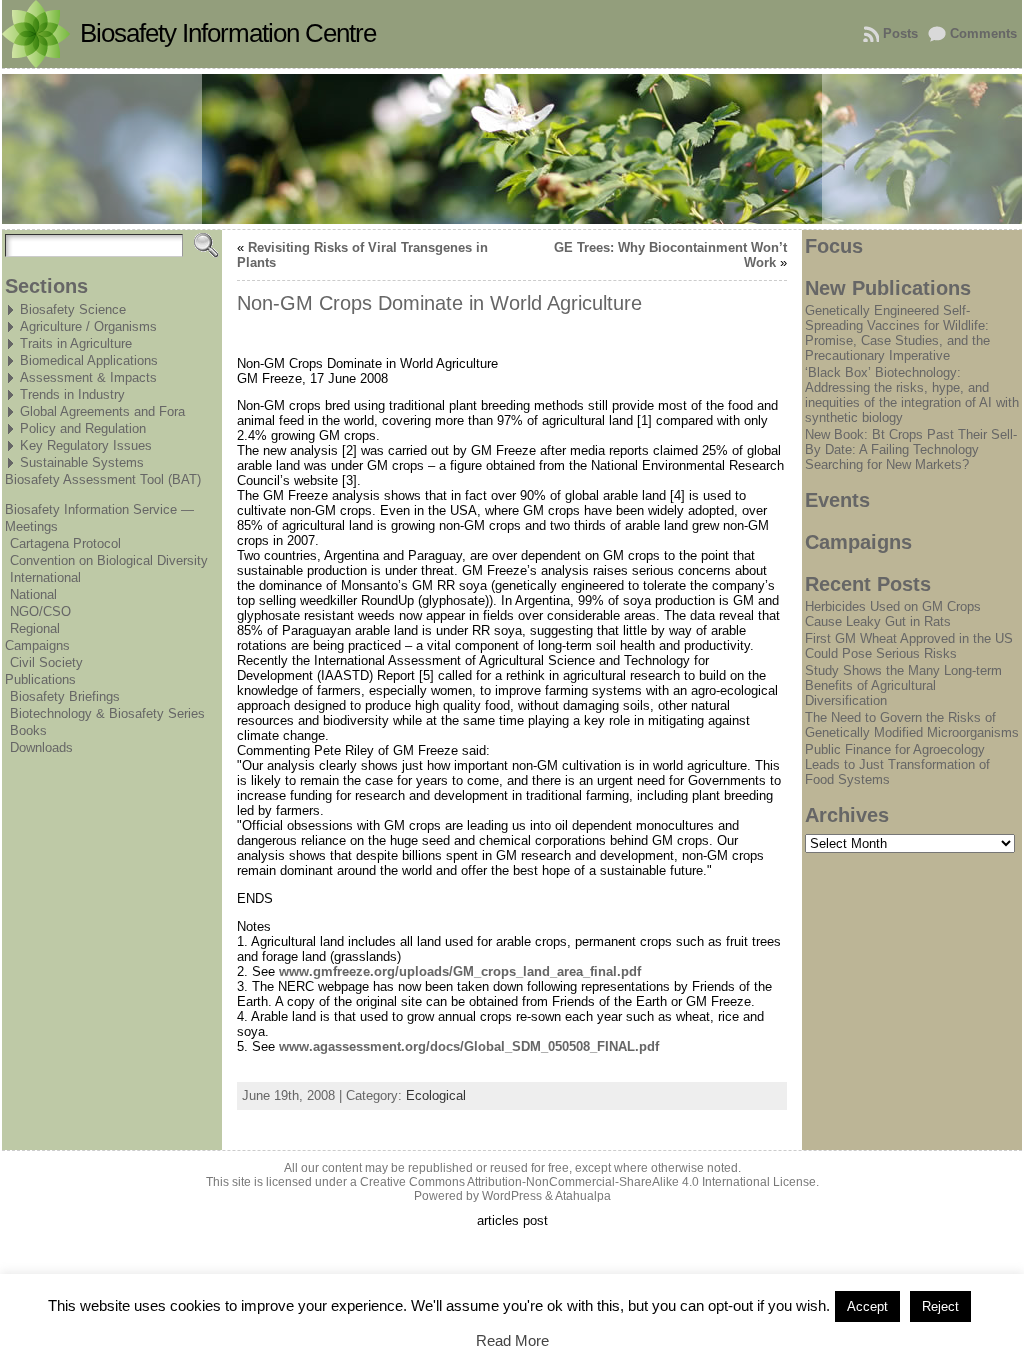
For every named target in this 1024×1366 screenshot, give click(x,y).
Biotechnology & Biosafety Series (107, 713)
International (45, 577)
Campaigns (37, 645)
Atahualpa (583, 1196)
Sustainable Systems (82, 462)
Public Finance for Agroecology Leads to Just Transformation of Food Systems (897, 764)
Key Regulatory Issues (86, 445)
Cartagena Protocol (65, 543)
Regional (35, 628)
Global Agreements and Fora (102, 411)
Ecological (436, 1095)
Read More (512, 1340)
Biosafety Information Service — (99, 509)
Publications (40, 679)
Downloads (41, 747)
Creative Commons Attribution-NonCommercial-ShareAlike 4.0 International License (588, 1182)
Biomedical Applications (89, 360)
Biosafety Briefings (65, 696)
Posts (900, 33)
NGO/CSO (40, 611)
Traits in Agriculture (76, 343)
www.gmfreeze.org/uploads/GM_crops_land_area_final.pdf (460, 971)
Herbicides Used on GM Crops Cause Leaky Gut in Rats (893, 614)
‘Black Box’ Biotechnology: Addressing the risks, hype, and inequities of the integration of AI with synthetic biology (912, 395)
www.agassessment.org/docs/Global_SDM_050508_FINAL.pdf (469, 1046)
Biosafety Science (73, 309)
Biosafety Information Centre (228, 33)
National (33, 594)
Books (28, 730)
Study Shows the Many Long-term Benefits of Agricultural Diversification (903, 685)
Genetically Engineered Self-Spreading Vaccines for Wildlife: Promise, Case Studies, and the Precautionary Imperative (897, 333)
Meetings (31, 526)
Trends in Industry (72, 394)
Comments (983, 33)
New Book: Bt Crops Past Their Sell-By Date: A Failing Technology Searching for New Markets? (911, 449)
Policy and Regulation (83, 428)
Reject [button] (940, 1306)
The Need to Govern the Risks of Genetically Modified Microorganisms (912, 725)
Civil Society (46, 662)
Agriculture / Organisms (88, 326)
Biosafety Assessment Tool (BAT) (103, 479)
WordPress (512, 1196)
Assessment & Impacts (88, 377)
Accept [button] (867, 1306)
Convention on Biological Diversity (109, 560)
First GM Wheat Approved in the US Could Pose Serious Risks (909, 646)
